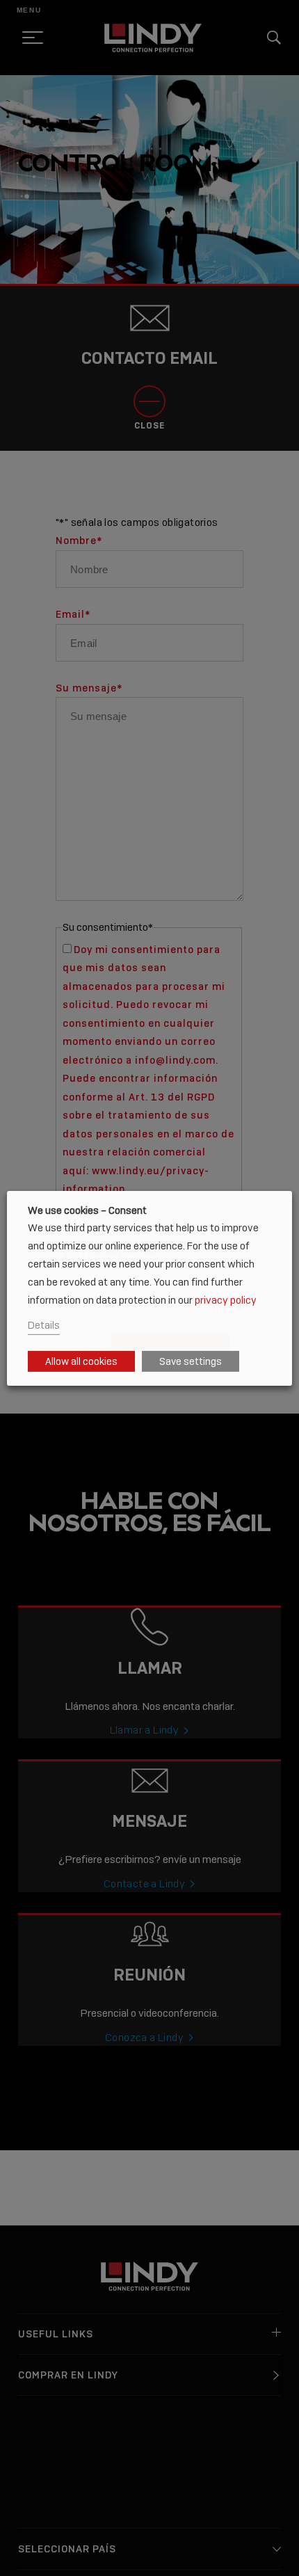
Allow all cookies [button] (81, 1361)
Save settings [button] (191, 1361)
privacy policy (226, 1300)
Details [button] (44, 1325)
